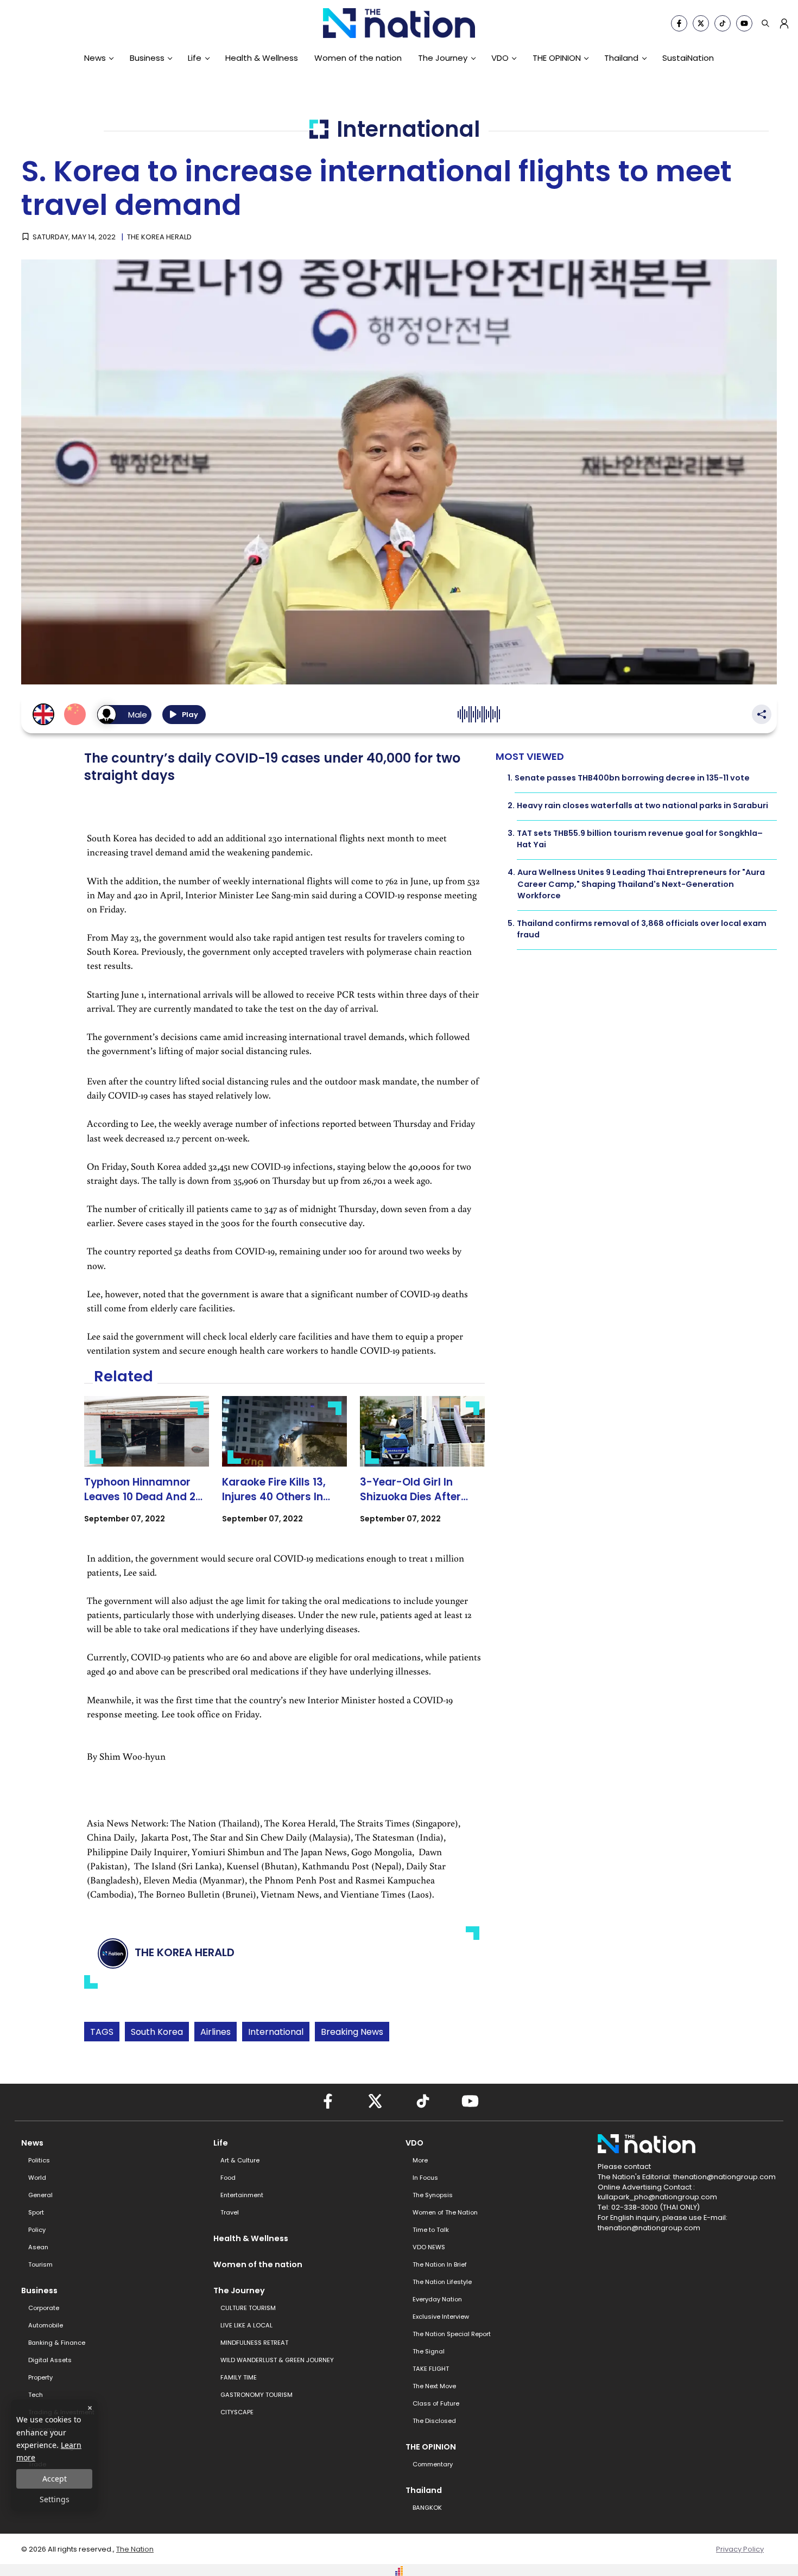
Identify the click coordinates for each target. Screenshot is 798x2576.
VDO (500, 58)
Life (195, 58)
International (276, 2032)
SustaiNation (688, 58)
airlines (216, 2032)
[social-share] (679, 23)
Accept (55, 2479)
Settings (55, 2499)
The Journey (443, 58)
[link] (147, 1469)
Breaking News (352, 2032)
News (95, 58)
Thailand (621, 58)
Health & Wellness (262, 58)
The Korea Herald (159, 237)
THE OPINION (557, 58)
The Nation (135, 2549)
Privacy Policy (740, 2549)
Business (147, 58)
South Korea (157, 2032)
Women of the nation (358, 58)
